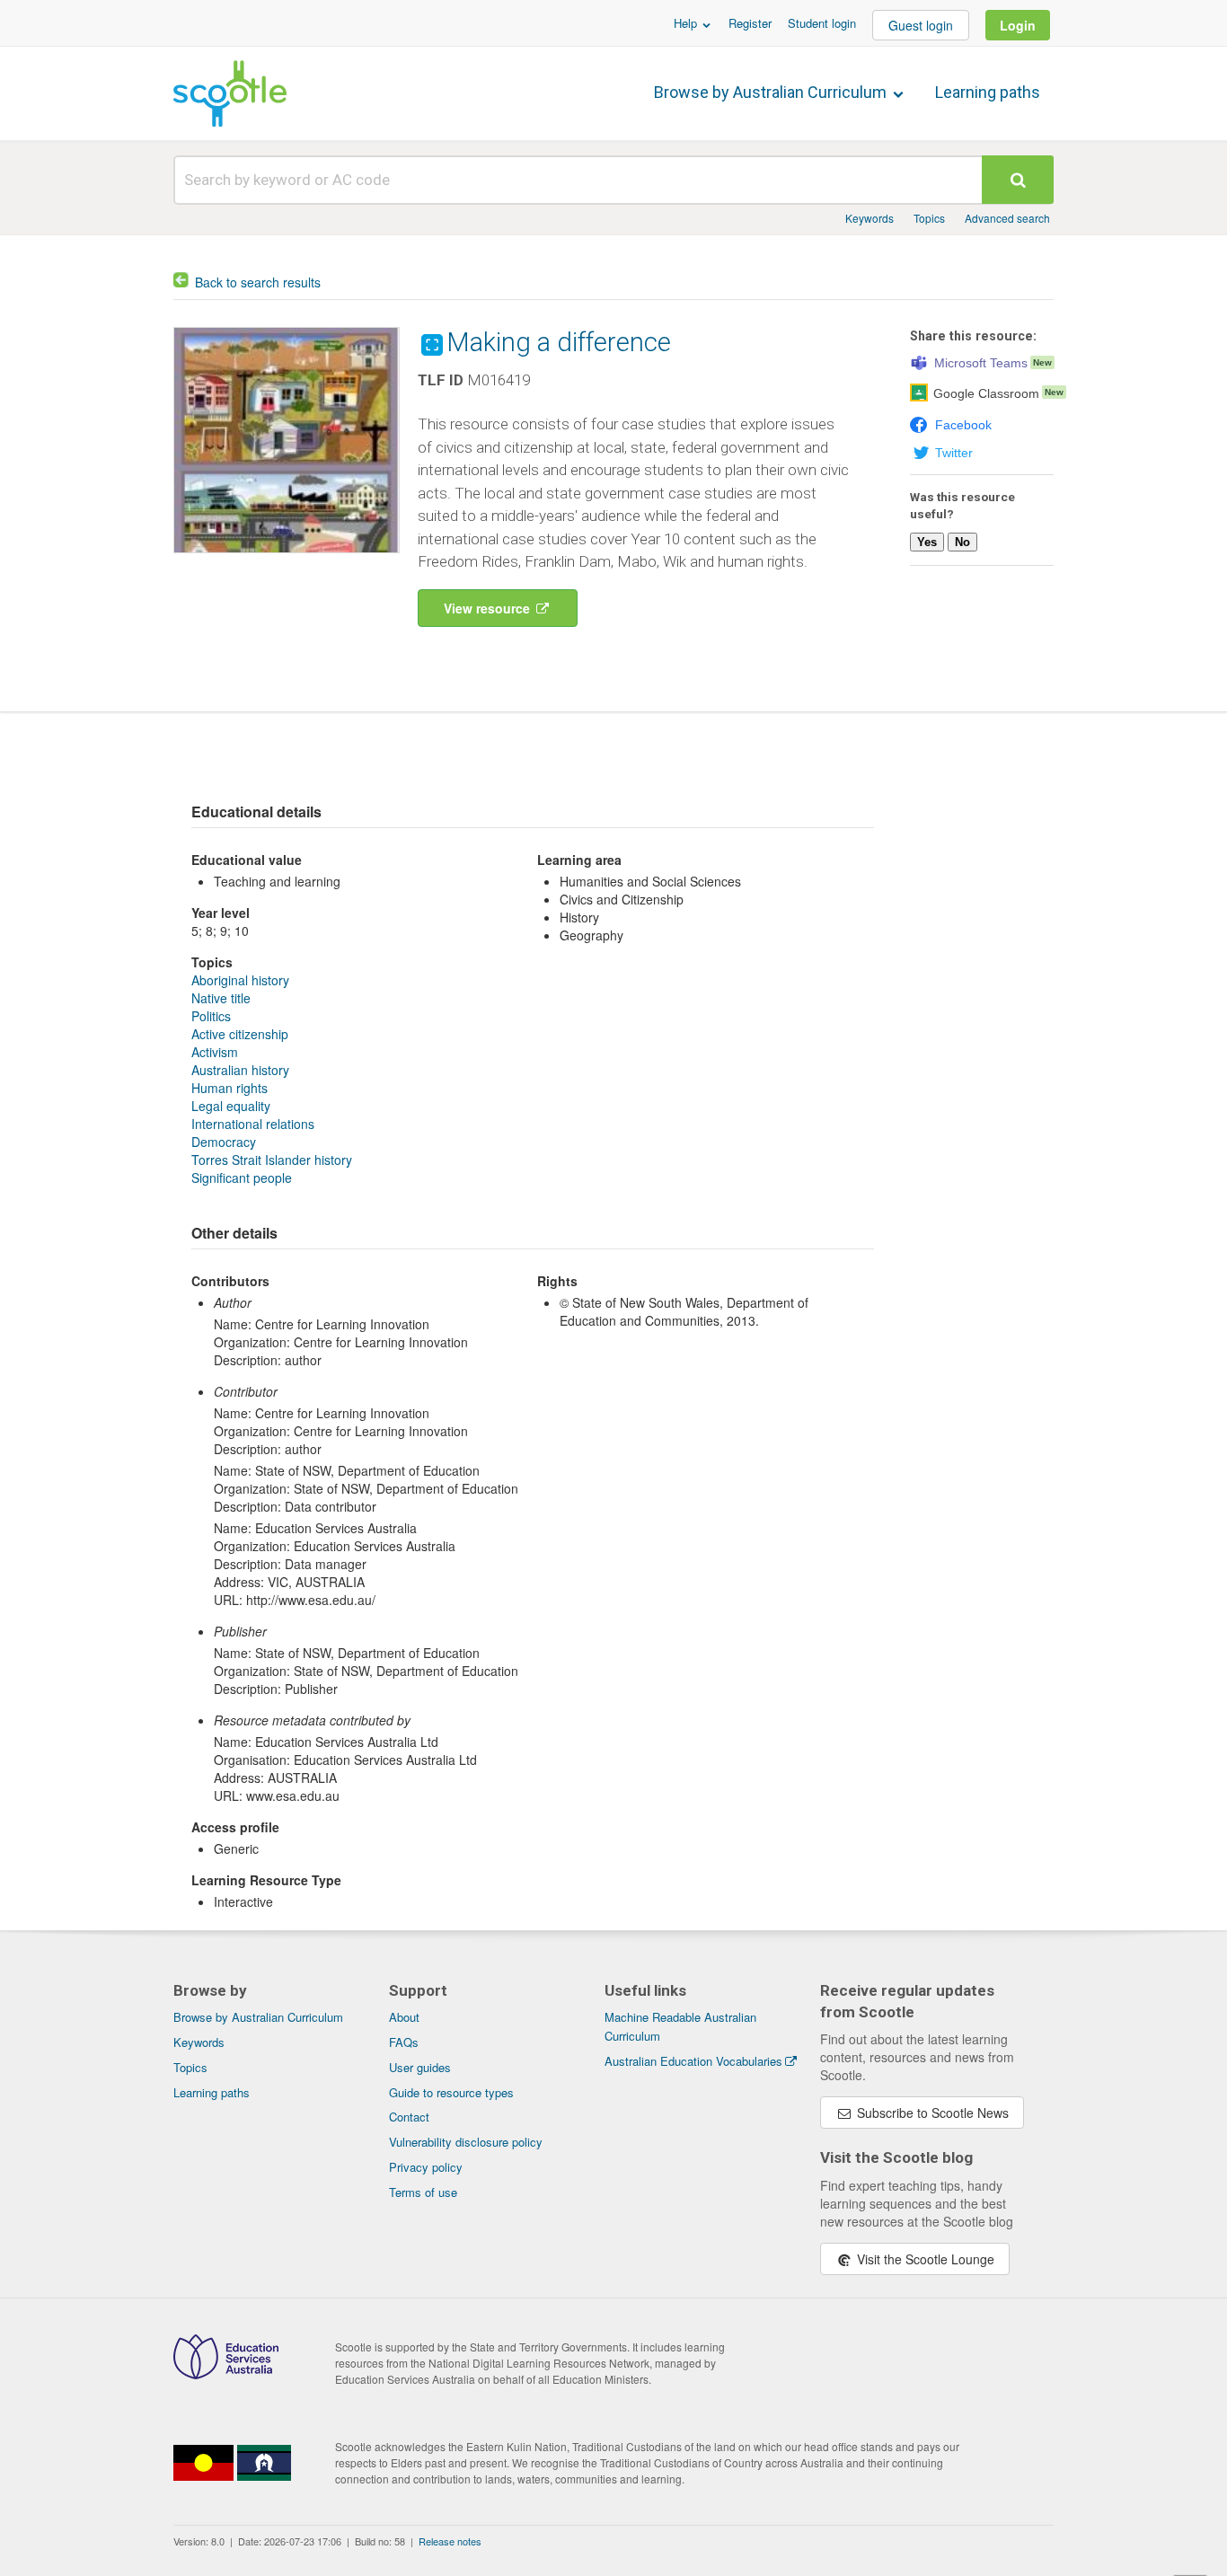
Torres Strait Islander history (272, 1160)
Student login (822, 23)
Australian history (240, 1070)
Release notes (450, 2541)
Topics (929, 218)
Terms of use (423, 2192)
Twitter (954, 453)
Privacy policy (426, 2167)
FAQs (404, 2042)
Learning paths (988, 92)
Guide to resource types (451, 2092)
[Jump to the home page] (230, 93)
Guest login (921, 25)
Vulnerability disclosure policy (466, 2142)
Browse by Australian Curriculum (772, 92)
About (404, 2017)
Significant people (242, 1178)
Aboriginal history (240, 980)
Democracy (224, 1142)
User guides (420, 2067)
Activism (215, 1052)
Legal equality (231, 1106)
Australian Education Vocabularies (693, 2061)
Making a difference (559, 342)
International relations (253, 1124)
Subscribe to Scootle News (931, 2113)
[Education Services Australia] (226, 2374)
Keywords (869, 218)
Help (687, 23)
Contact (409, 2117)
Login (1018, 25)
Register (750, 23)
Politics (211, 1016)
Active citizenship (240, 1034)
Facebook (963, 425)
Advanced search (1007, 218)
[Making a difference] (287, 557)
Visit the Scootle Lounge (924, 2259)
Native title (221, 998)
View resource (489, 608)
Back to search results (258, 282)
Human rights (230, 1088)
